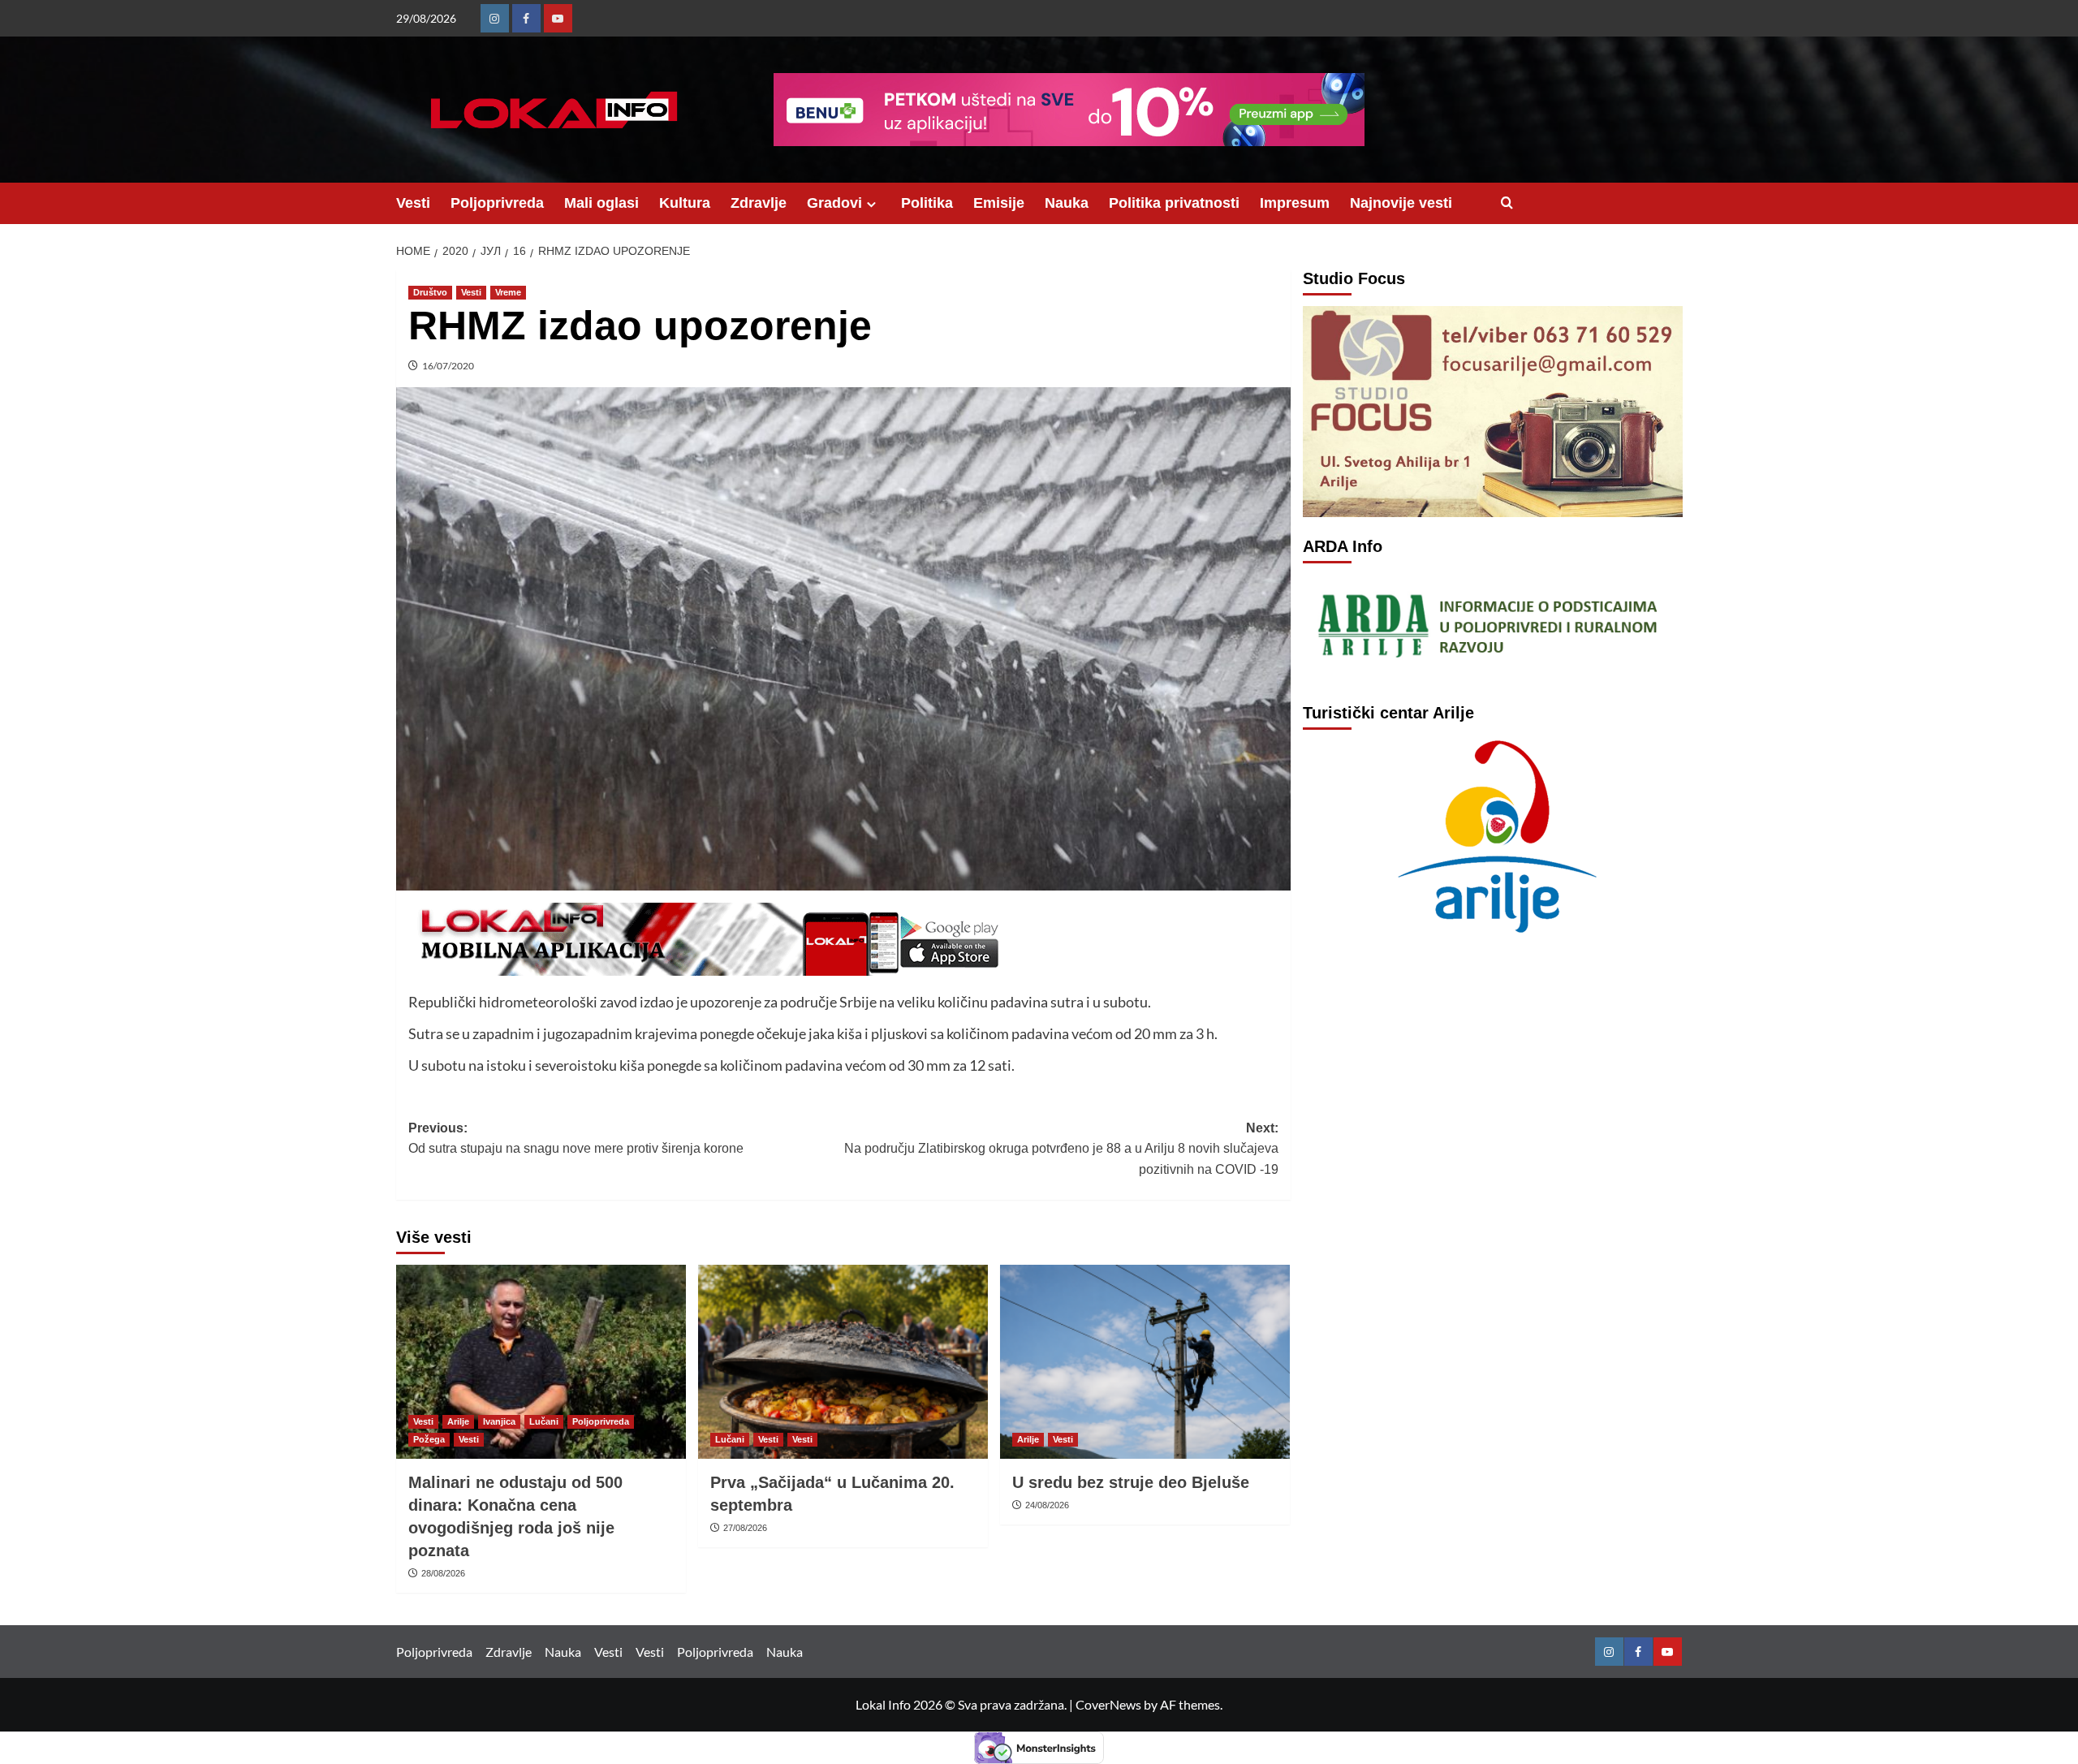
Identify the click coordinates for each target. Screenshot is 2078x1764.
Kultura (685, 203)
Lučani (544, 1421)
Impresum (1295, 203)
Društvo (430, 292)
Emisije (999, 203)
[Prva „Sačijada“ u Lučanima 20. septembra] (843, 1361)
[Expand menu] (871, 204)
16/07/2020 (448, 366)
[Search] (1507, 203)
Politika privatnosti (1174, 203)
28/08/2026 (443, 1573)
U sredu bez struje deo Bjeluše (1131, 1482)
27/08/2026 (745, 1528)
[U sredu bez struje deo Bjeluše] (1145, 1361)
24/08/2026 (1047, 1505)
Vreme (508, 292)
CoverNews (1108, 1704)
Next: (1061, 1149)
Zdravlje (759, 203)
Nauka (1067, 203)
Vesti (413, 203)
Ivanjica (499, 1421)
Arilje (458, 1421)
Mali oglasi (601, 203)
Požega (429, 1439)
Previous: (576, 1139)
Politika (927, 203)
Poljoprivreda (497, 203)
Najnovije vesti (1401, 203)
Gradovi (834, 203)
